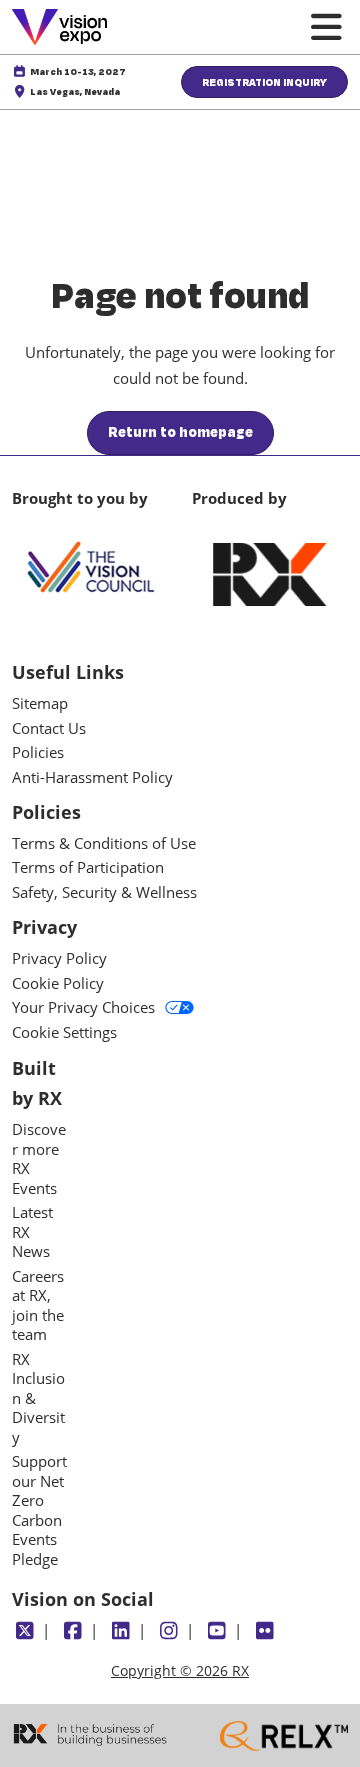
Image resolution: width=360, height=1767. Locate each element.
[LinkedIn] (120, 1631)
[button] (264, 82)
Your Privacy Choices (83, 1007)
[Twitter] (24, 1631)
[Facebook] (72, 1631)
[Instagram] (168, 1631)
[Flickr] (264, 1631)
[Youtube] (216, 1631)
